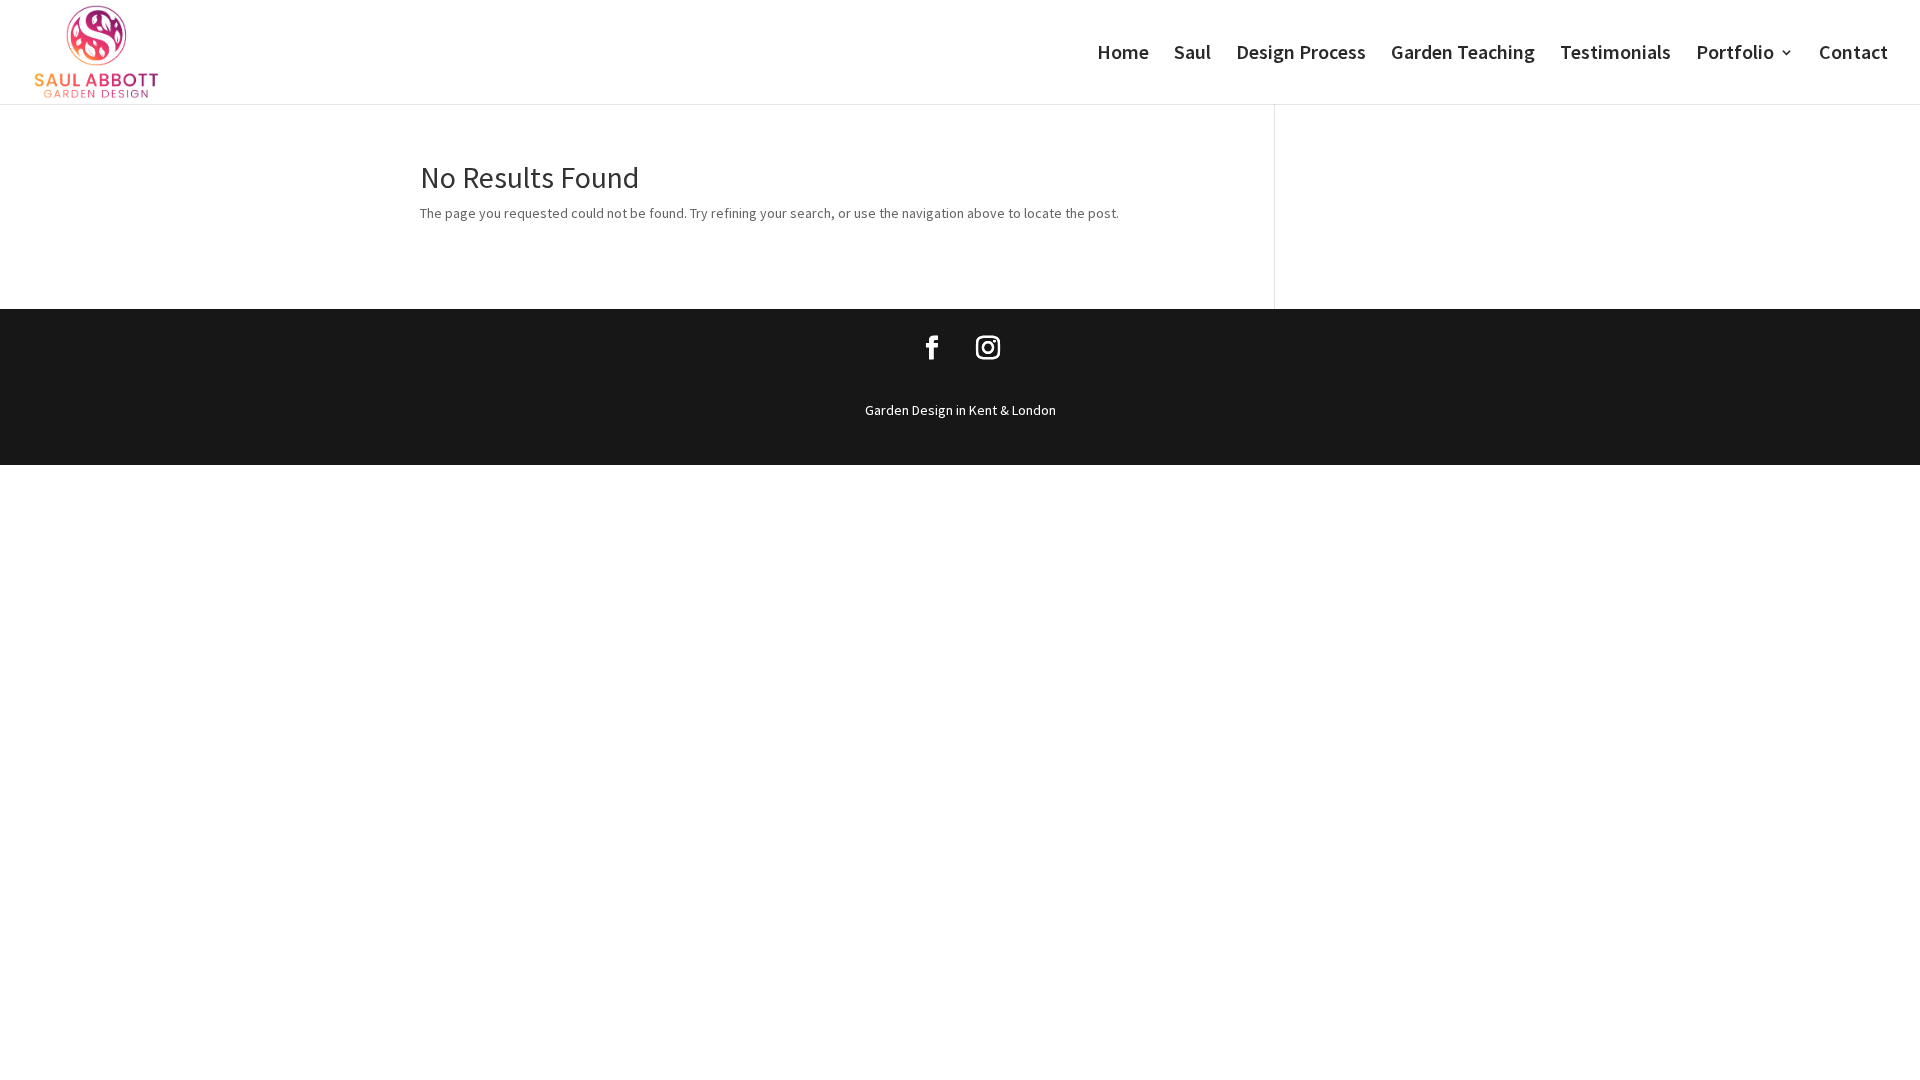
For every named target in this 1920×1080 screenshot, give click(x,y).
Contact (1853, 54)
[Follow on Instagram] (988, 348)
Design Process (1301, 54)
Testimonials (1615, 54)
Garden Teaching (1463, 54)
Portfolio (1735, 54)
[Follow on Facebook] (932, 348)
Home (1123, 54)
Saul (1192, 54)
